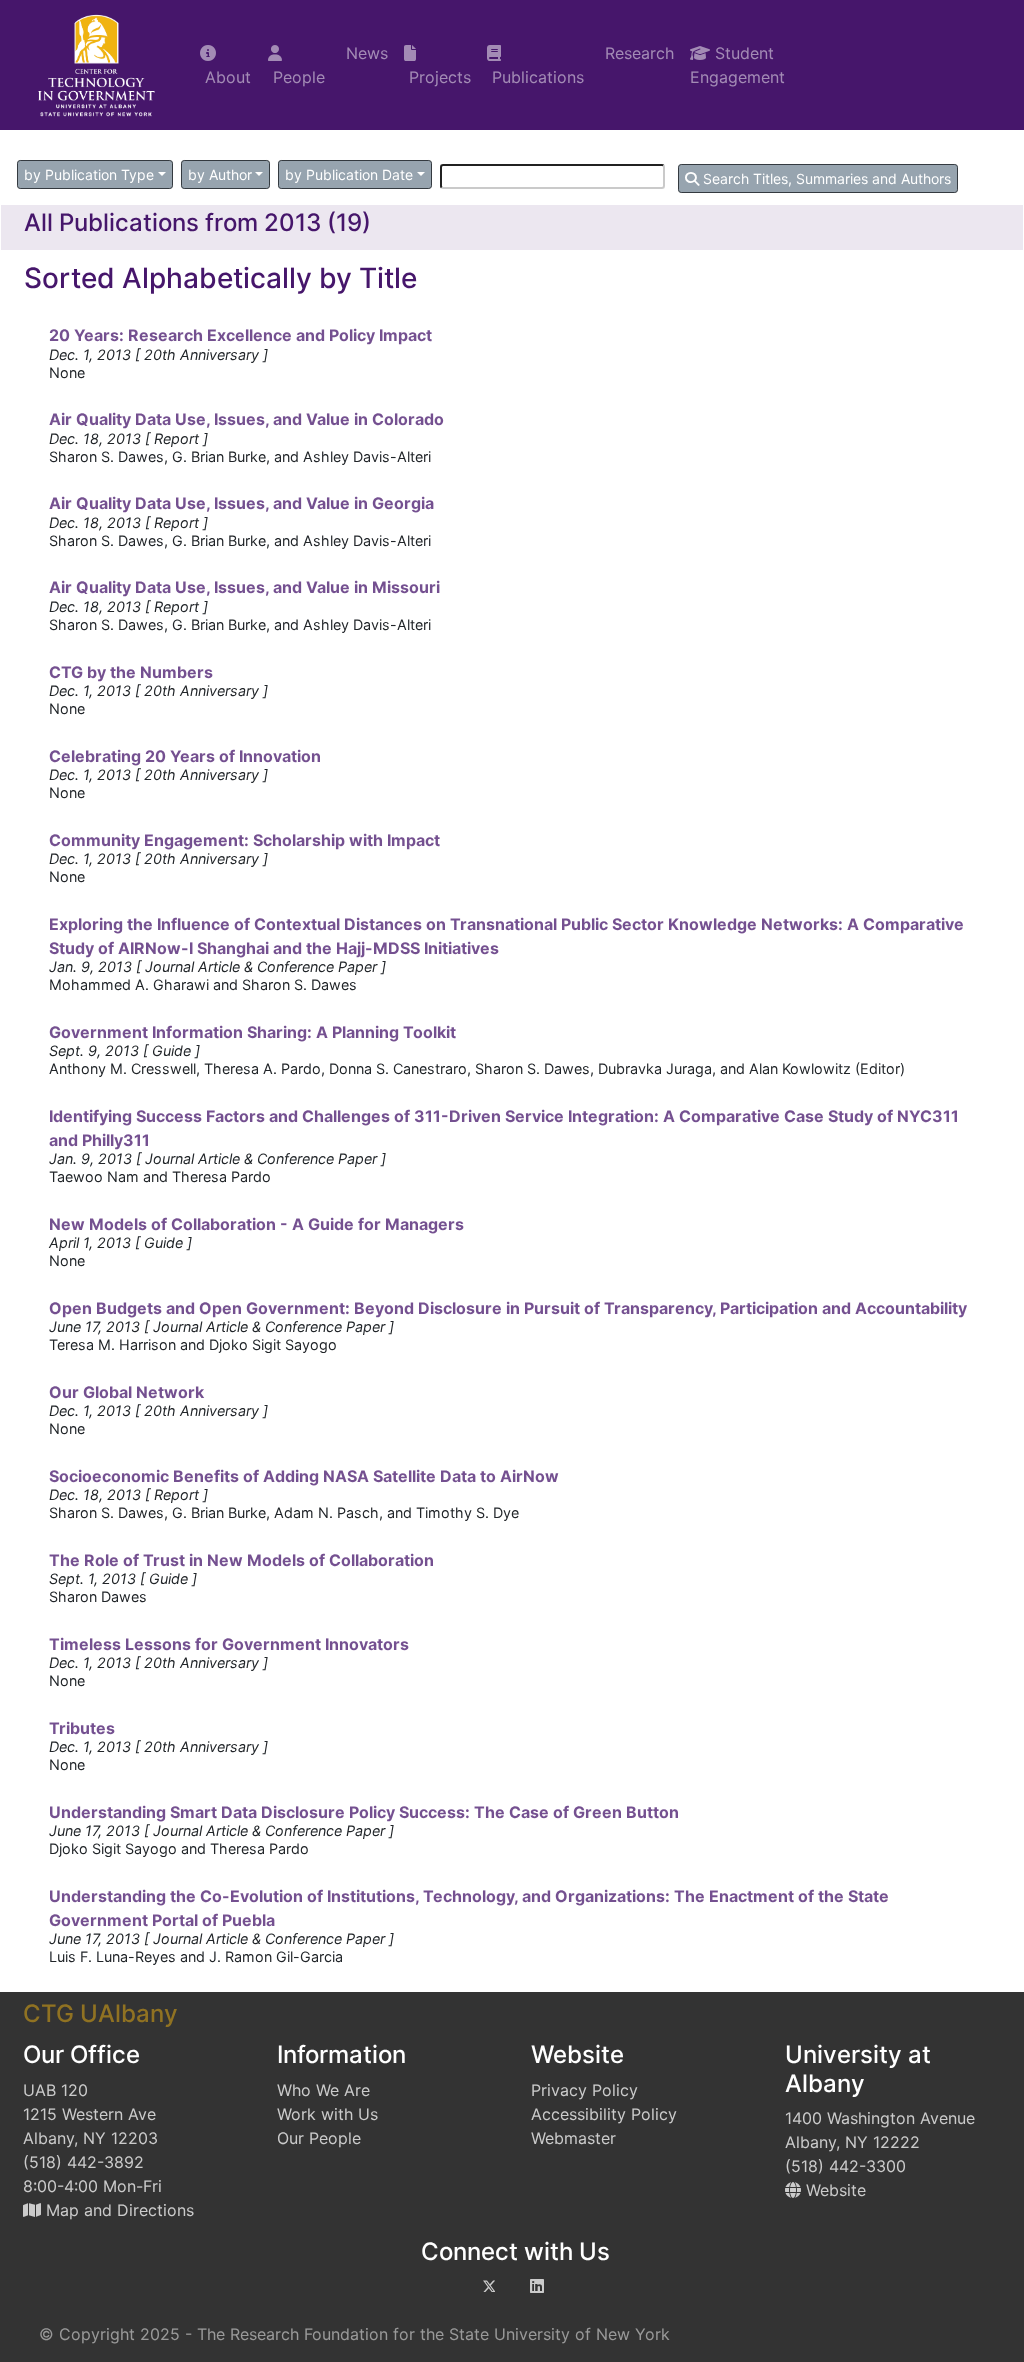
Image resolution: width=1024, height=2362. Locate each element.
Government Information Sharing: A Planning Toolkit (252, 1032)
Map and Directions (117, 2210)
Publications (535, 77)
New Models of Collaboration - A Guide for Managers (256, 1224)
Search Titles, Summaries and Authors (825, 178)
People (296, 77)
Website (833, 2190)
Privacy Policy (584, 2090)
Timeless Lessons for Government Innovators (229, 1644)
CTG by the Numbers (131, 672)
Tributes (82, 1728)
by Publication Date (349, 174)
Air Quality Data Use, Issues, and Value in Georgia (241, 503)
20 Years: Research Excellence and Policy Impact (240, 335)
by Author (220, 174)
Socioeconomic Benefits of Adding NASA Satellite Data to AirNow (304, 1476)
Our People (319, 2138)
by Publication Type (89, 174)
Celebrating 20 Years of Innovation (185, 756)
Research (637, 53)
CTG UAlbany (100, 2013)
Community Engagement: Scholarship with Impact (244, 840)
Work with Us (327, 2114)
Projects (437, 77)
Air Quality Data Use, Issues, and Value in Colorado (246, 419)
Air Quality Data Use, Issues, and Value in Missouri (244, 587)
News (364, 53)
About (225, 77)
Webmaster (573, 2138)
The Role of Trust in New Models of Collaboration (241, 1560)
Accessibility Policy (604, 2114)
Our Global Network (126, 1392)
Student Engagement (737, 65)
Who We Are (323, 2090)
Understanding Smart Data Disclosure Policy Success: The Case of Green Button (364, 1812)
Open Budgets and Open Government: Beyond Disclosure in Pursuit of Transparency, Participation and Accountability (508, 1308)
